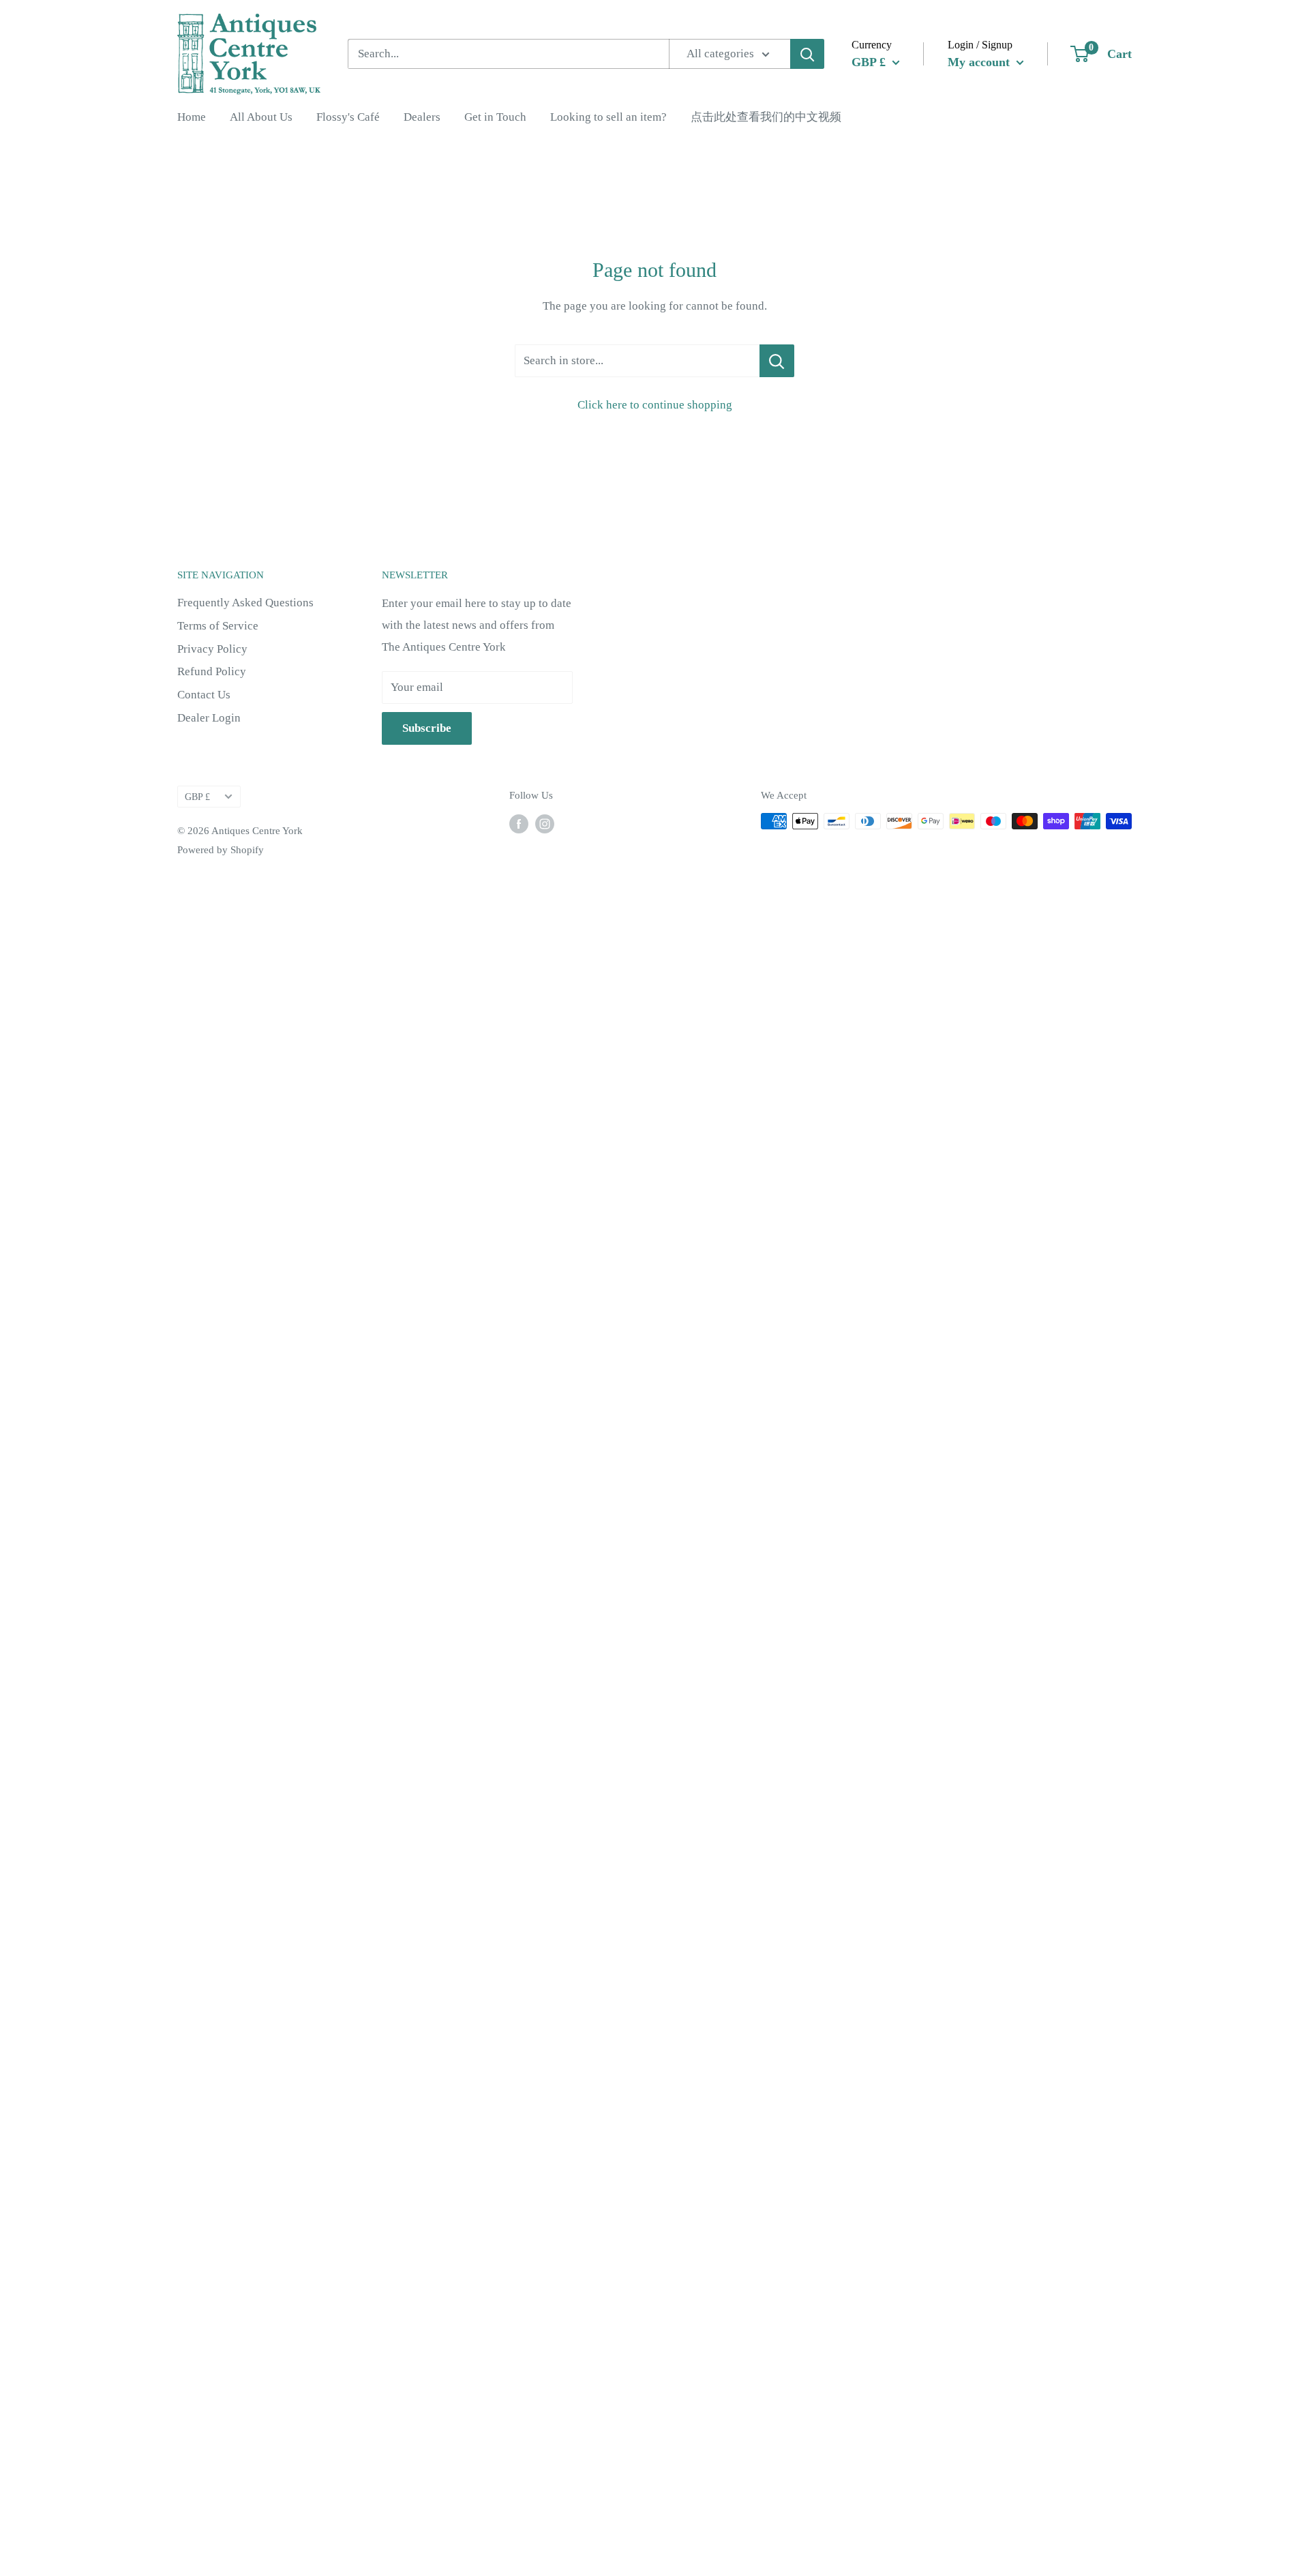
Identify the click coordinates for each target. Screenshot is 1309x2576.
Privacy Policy (212, 649)
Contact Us (204, 695)
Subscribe (427, 728)
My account (980, 61)
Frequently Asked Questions (245, 603)
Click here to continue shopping (655, 405)
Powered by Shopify (221, 850)
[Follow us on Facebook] (519, 823)
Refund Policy (212, 671)
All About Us (261, 117)
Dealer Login (209, 718)
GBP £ (197, 797)
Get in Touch (495, 117)
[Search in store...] (777, 361)
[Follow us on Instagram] (545, 823)
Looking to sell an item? (608, 117)
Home (192, 117)
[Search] (807, 54)
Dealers (422, 117)
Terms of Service (218, 626)
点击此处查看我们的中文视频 (766, 117)
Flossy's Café (348, 117)
